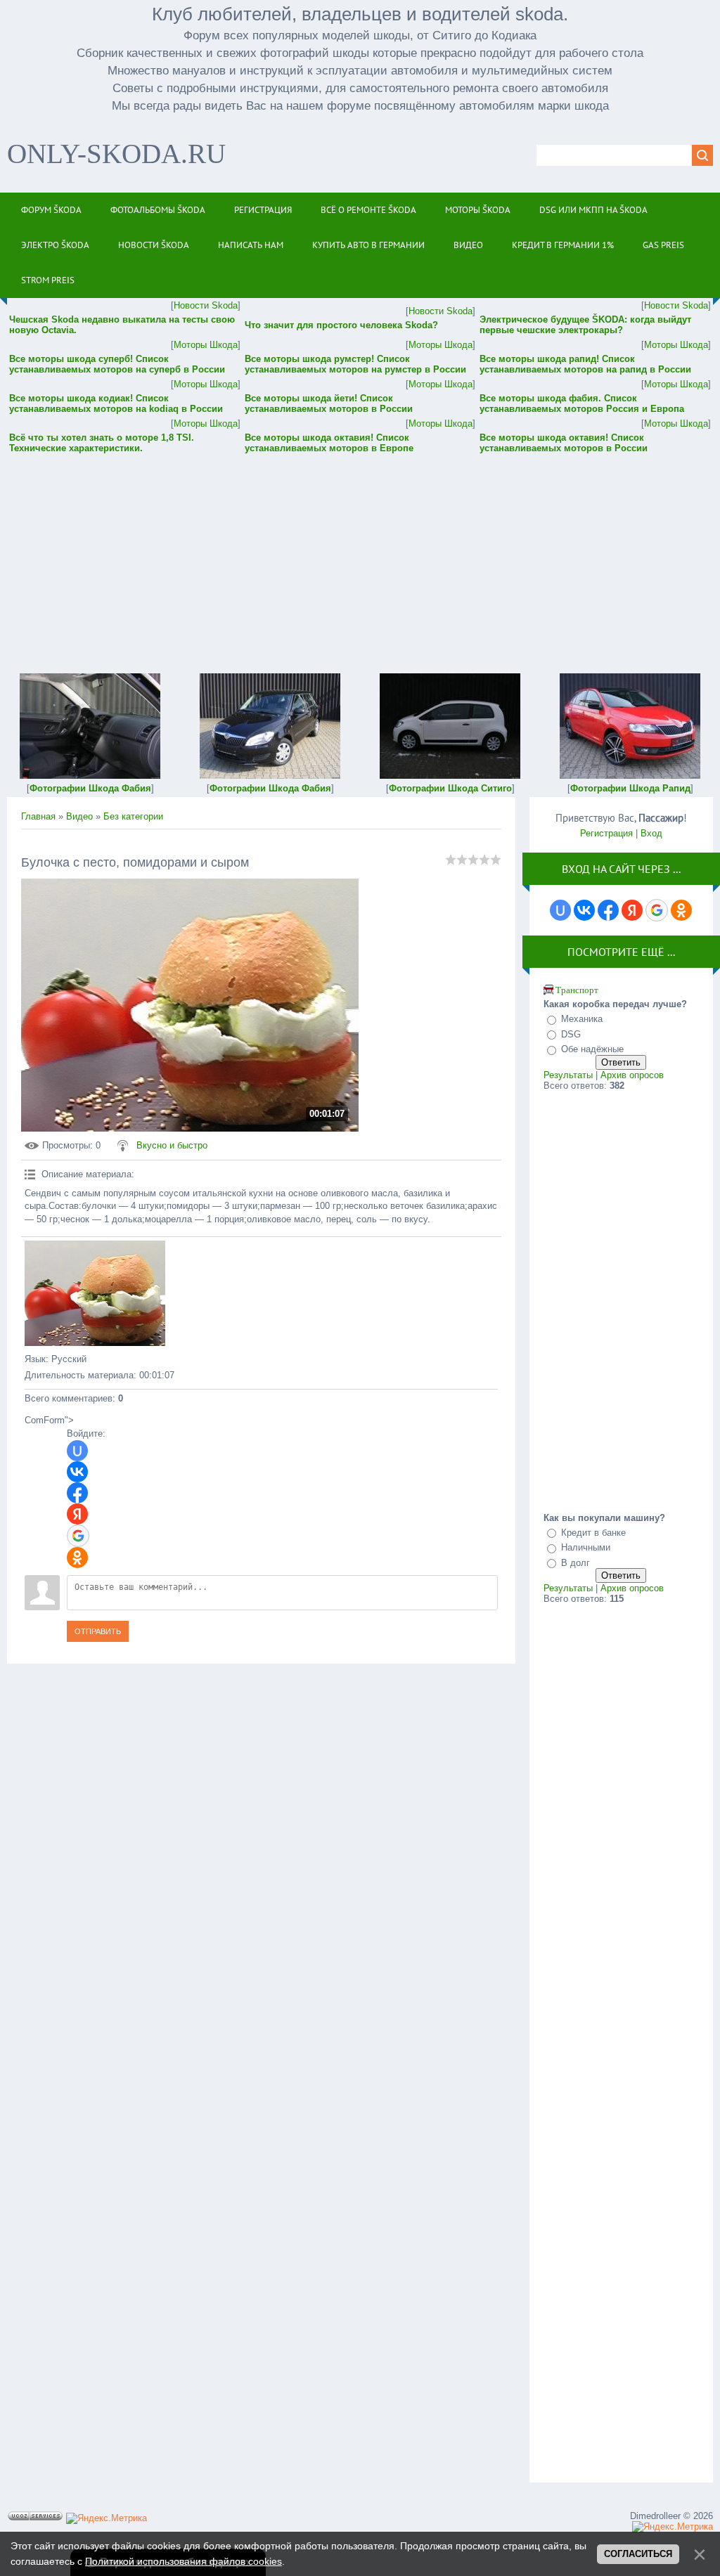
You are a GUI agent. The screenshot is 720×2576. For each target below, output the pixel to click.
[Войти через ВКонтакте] (77, 1472)
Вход (651, 833)
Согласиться (638, 2554)
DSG (571, 1034)
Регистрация (606, 833)
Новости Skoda (206, 305)
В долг (576, 1563)
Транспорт (577, 990)
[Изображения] (95, 1293)
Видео (79, 816)
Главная (38, 816)
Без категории (133, 816)
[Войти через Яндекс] (77, 1514)
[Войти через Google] (78, 1536)
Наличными (586, 1547)
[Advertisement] (360, 554)
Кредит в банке (593, 1533)
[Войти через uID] (77, 1451)
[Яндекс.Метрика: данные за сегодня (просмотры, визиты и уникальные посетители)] (107, 2518)
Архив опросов (632, 1075)
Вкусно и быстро (172, 1145)
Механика (582, 1019)
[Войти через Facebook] (77, 1493)
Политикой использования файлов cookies (184, 2561)
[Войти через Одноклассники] (77, 1558)
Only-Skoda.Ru (116, 154)
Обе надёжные (592, 1049)
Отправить (98, 1631)
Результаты (568, 1075)
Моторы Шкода (206, 345)
